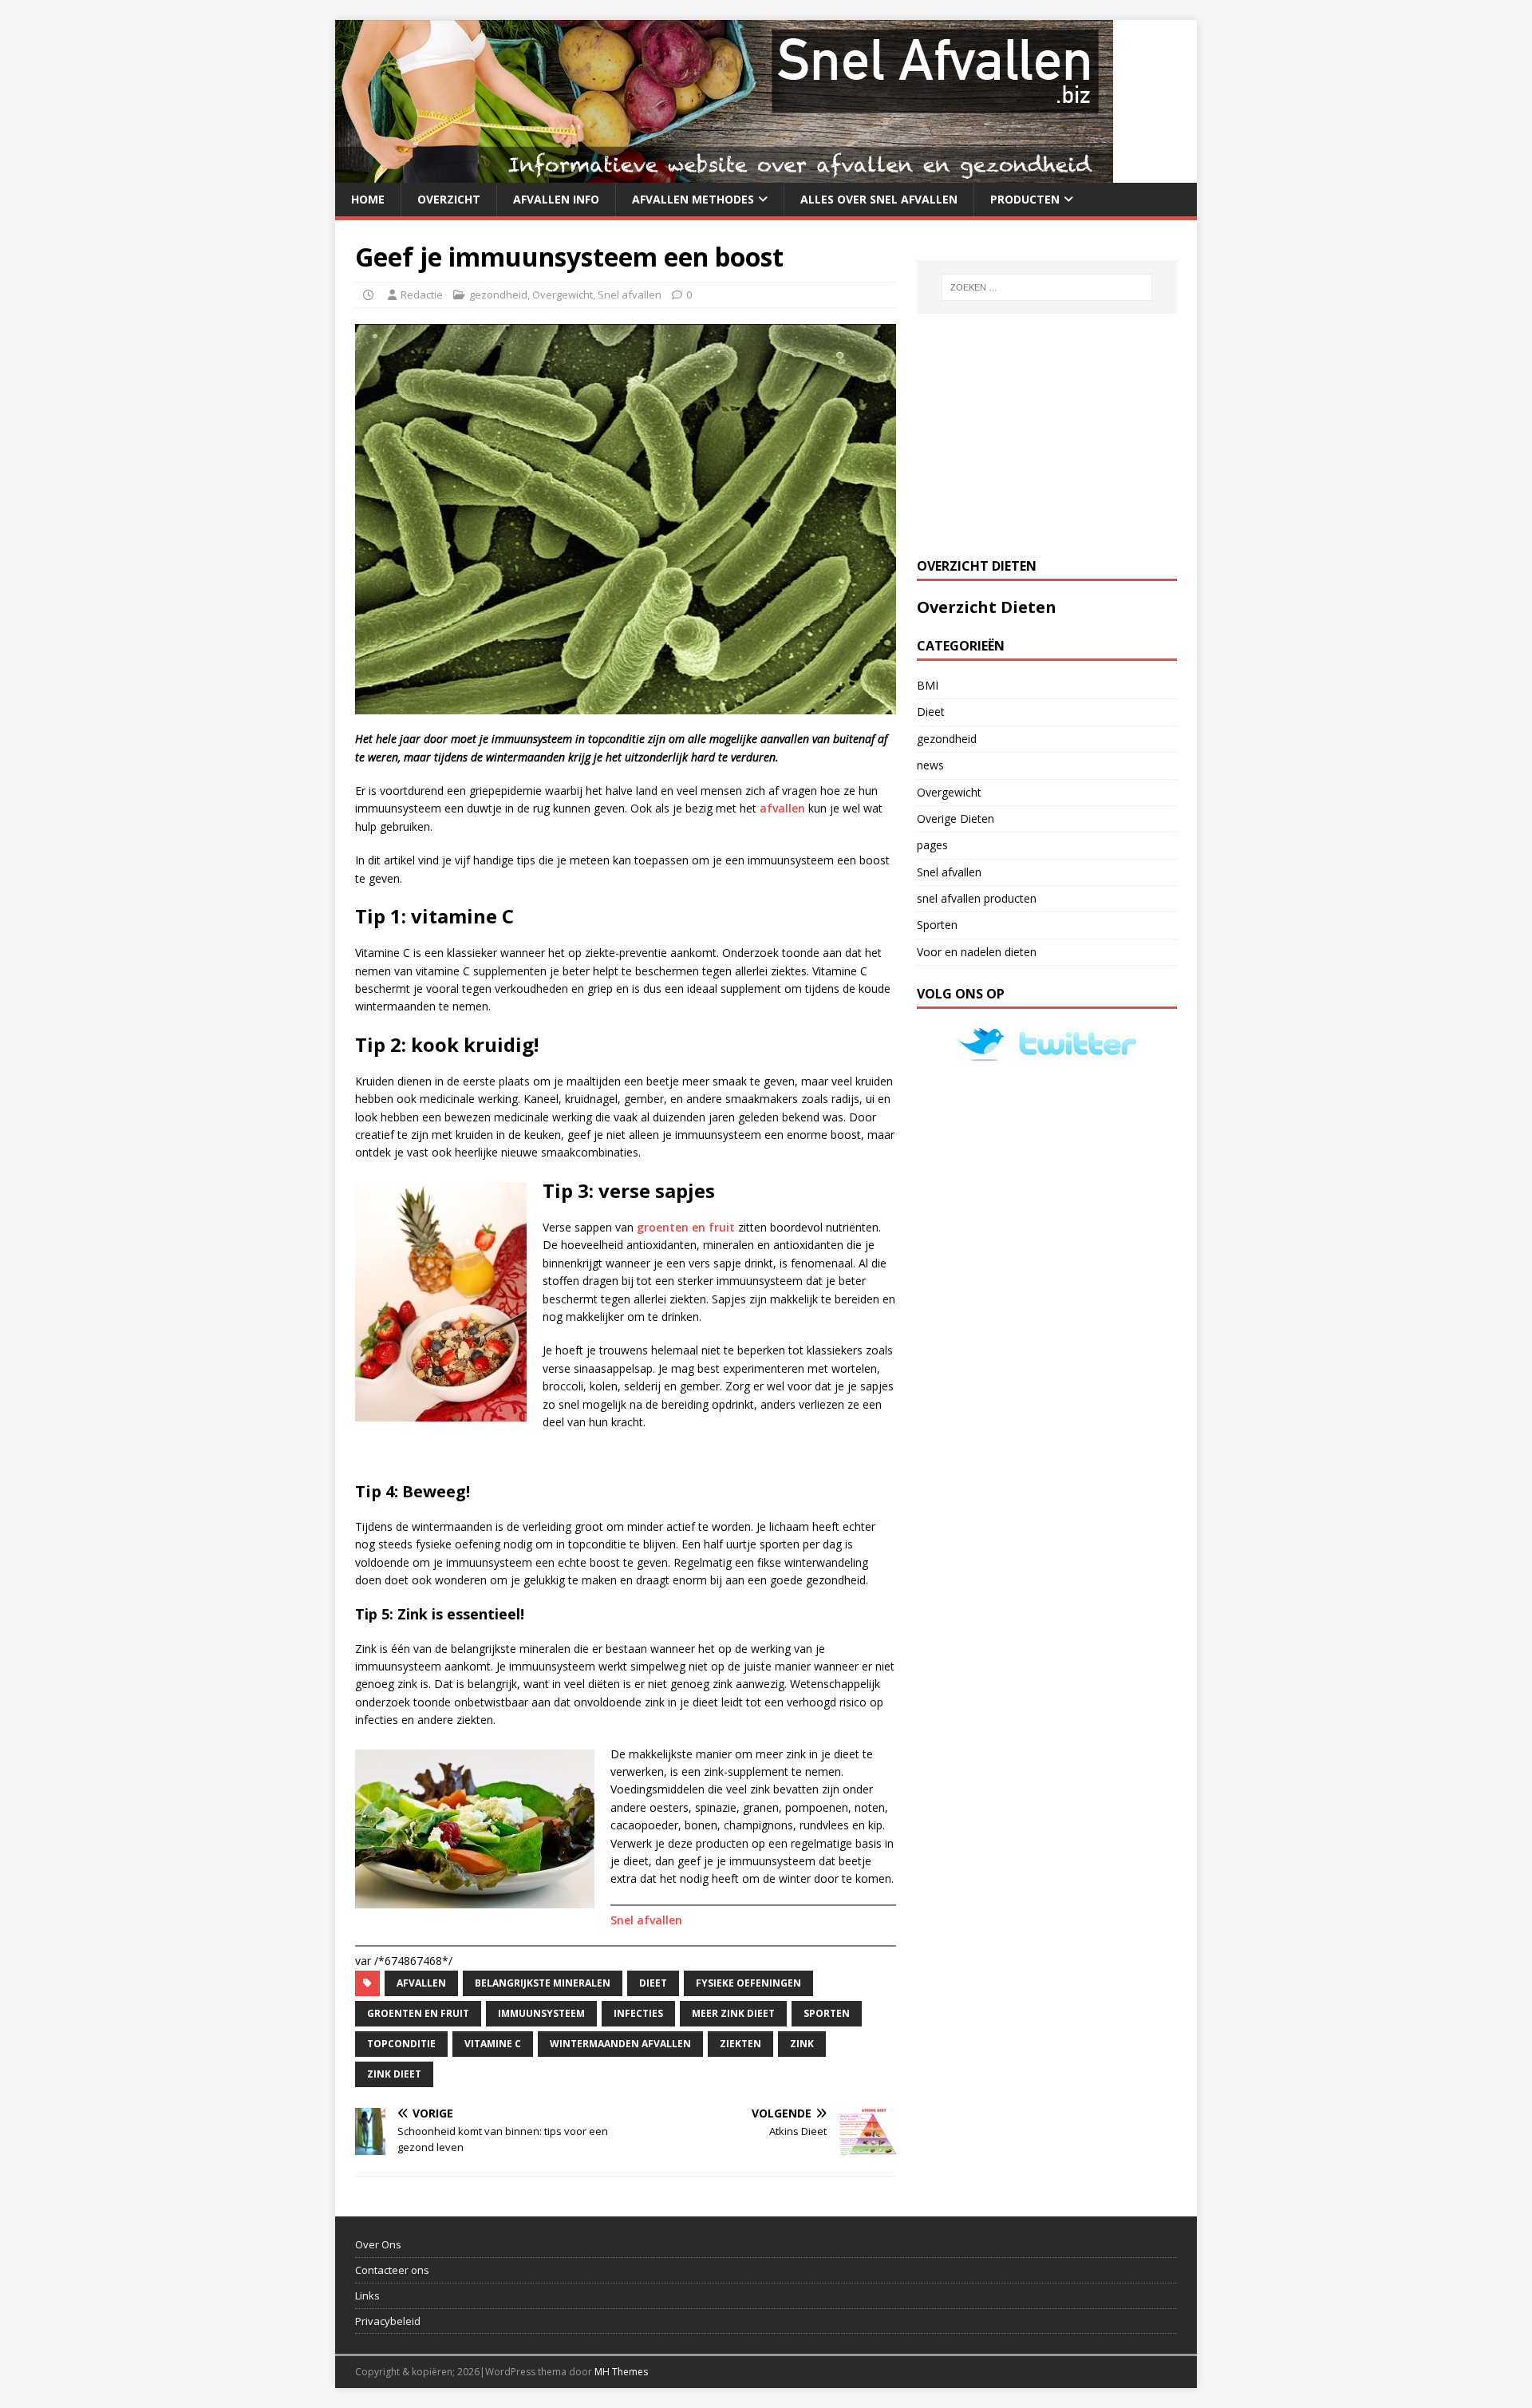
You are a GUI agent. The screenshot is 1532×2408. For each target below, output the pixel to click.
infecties (638, 2013)
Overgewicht (563, 295)
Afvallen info (556, 199)
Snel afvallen (630, 295)
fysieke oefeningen (748, 1983)
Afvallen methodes (693, 199)
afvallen (782, 808)
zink (802, 2044)
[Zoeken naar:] (1047, 287)
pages (932, 845)
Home (368, 199)
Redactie (422, 295)
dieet (653, 1983)
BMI (928, 685)
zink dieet (394, 2074)
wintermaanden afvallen (620, 2044)
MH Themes (621, 2372)
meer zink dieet (733, 2013)
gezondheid (498, 295)
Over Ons (378, 2244)
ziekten (740, 2044)
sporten (827, 2013)
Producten (1025, 199)
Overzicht (449, 199)
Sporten (937, 925)
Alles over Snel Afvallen (879, 199)
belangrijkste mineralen (543, 1983)
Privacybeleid (388, 2321)
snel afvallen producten (977, 898)
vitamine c (493, 2044)
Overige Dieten (956, 818)
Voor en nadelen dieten (977, 952)
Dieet (931, 712)
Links (367, 2295)
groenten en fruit (686, 1227)
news (930, 765)
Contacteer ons (392, 2270)
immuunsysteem (541, 2013)
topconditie (401, 2044)
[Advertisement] (1036, 433)
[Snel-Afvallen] (724, 174)
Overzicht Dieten (987, 607)
